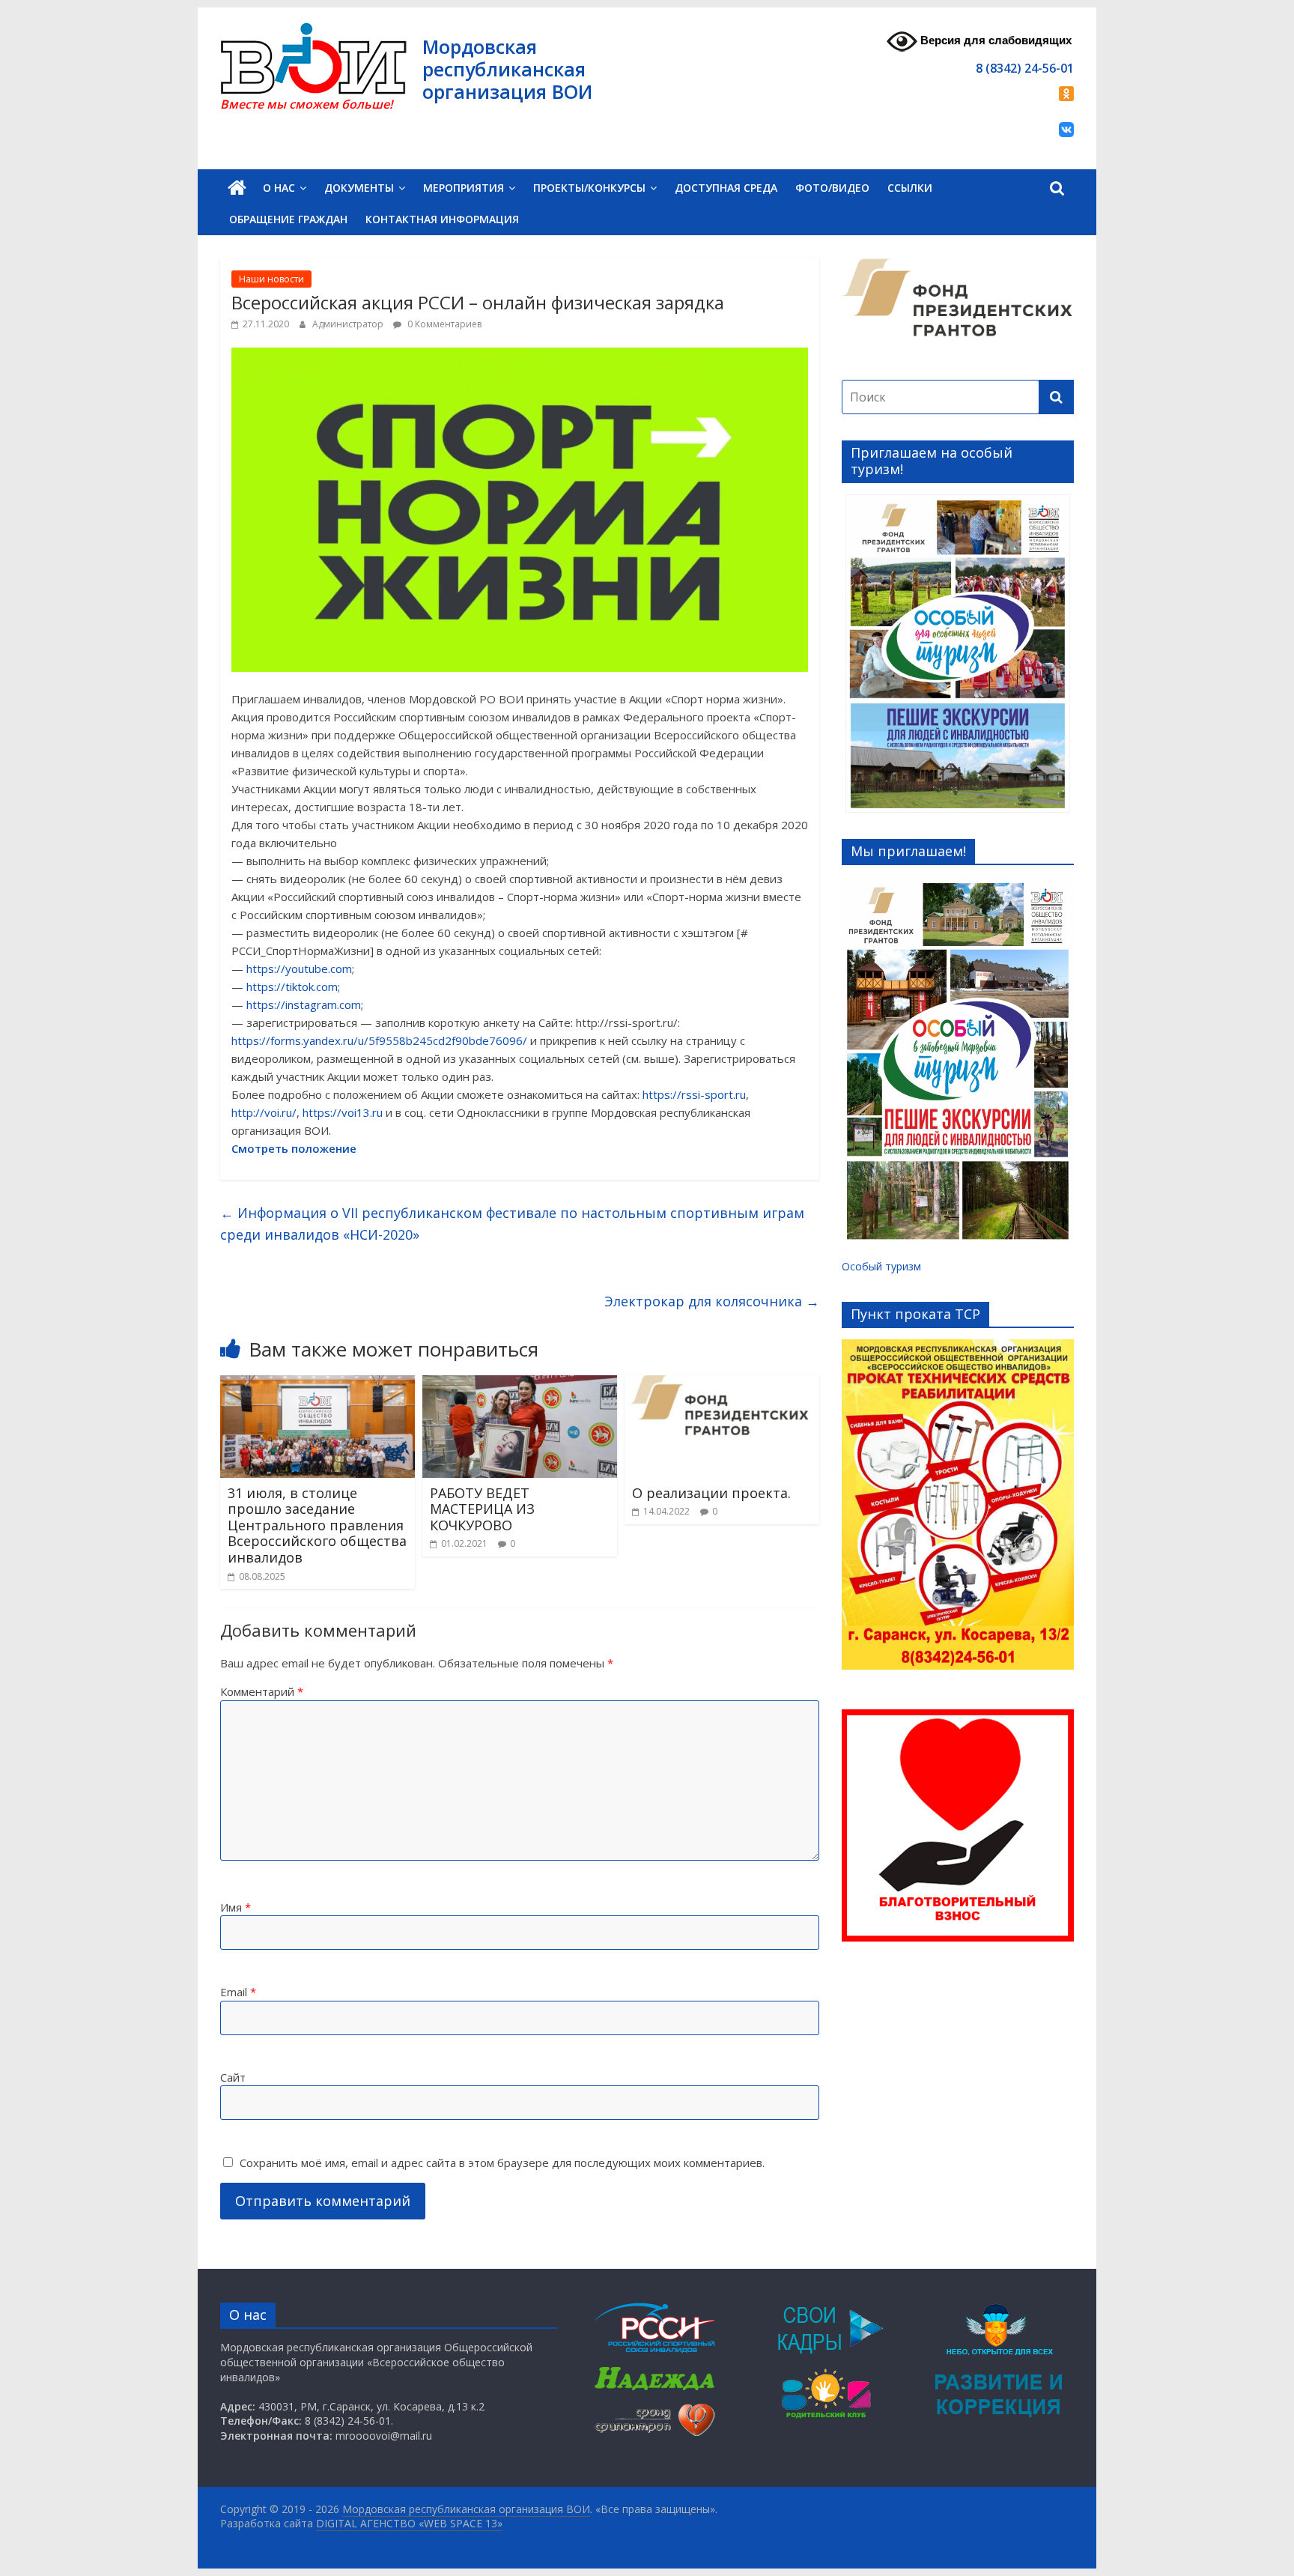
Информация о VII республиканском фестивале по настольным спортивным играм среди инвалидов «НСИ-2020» (512, 1224)
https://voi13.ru (343, 1112)
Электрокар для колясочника (712, 1301)
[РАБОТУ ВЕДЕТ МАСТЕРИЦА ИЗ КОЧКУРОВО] (520, 1384)
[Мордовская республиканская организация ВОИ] (237, 188)
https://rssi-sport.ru (694, 1094)
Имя (236, 1907)
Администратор (349, 324)
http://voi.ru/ (264, 1112)
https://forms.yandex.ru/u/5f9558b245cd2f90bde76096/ (379, 1040)
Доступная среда (726, 188)
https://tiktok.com (292, 987)
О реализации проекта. (711, 1493)
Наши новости (271, 279)
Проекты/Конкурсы (589, 188)
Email (238, 1992)
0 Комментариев (443, 324)
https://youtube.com (299, 969)
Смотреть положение (294, 1148)
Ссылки (910, 188)
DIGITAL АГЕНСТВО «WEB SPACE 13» (409, 2523)
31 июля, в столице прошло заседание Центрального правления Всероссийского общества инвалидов (317, 1525)
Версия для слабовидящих (994, 40)
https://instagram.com (304, 1004)
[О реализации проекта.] (722, 1384)
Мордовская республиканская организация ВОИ (507, 69)
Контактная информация (442, 219)
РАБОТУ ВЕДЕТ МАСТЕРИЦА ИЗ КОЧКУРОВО (482, 1509)
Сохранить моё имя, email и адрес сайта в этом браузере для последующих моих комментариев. (502, 2163)
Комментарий (262, 1691)
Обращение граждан (288, 219)
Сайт (233, 2077)
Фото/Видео (832, 188)
